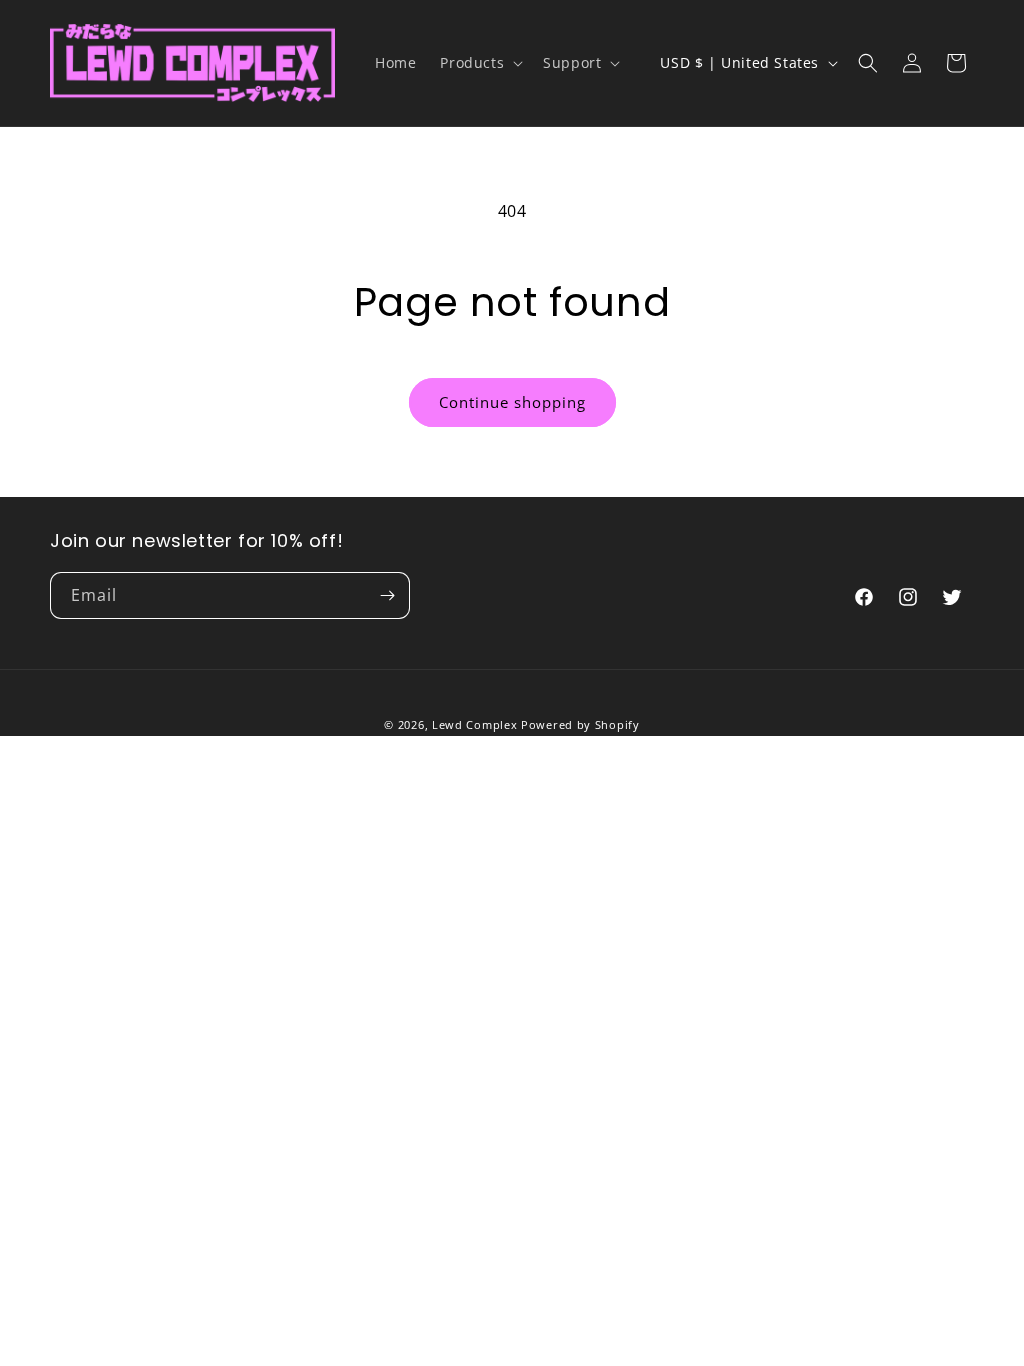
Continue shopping (512, 402)
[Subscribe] (387, 595)
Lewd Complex (474, 724)
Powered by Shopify (580, 724)
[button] (479, 63)
